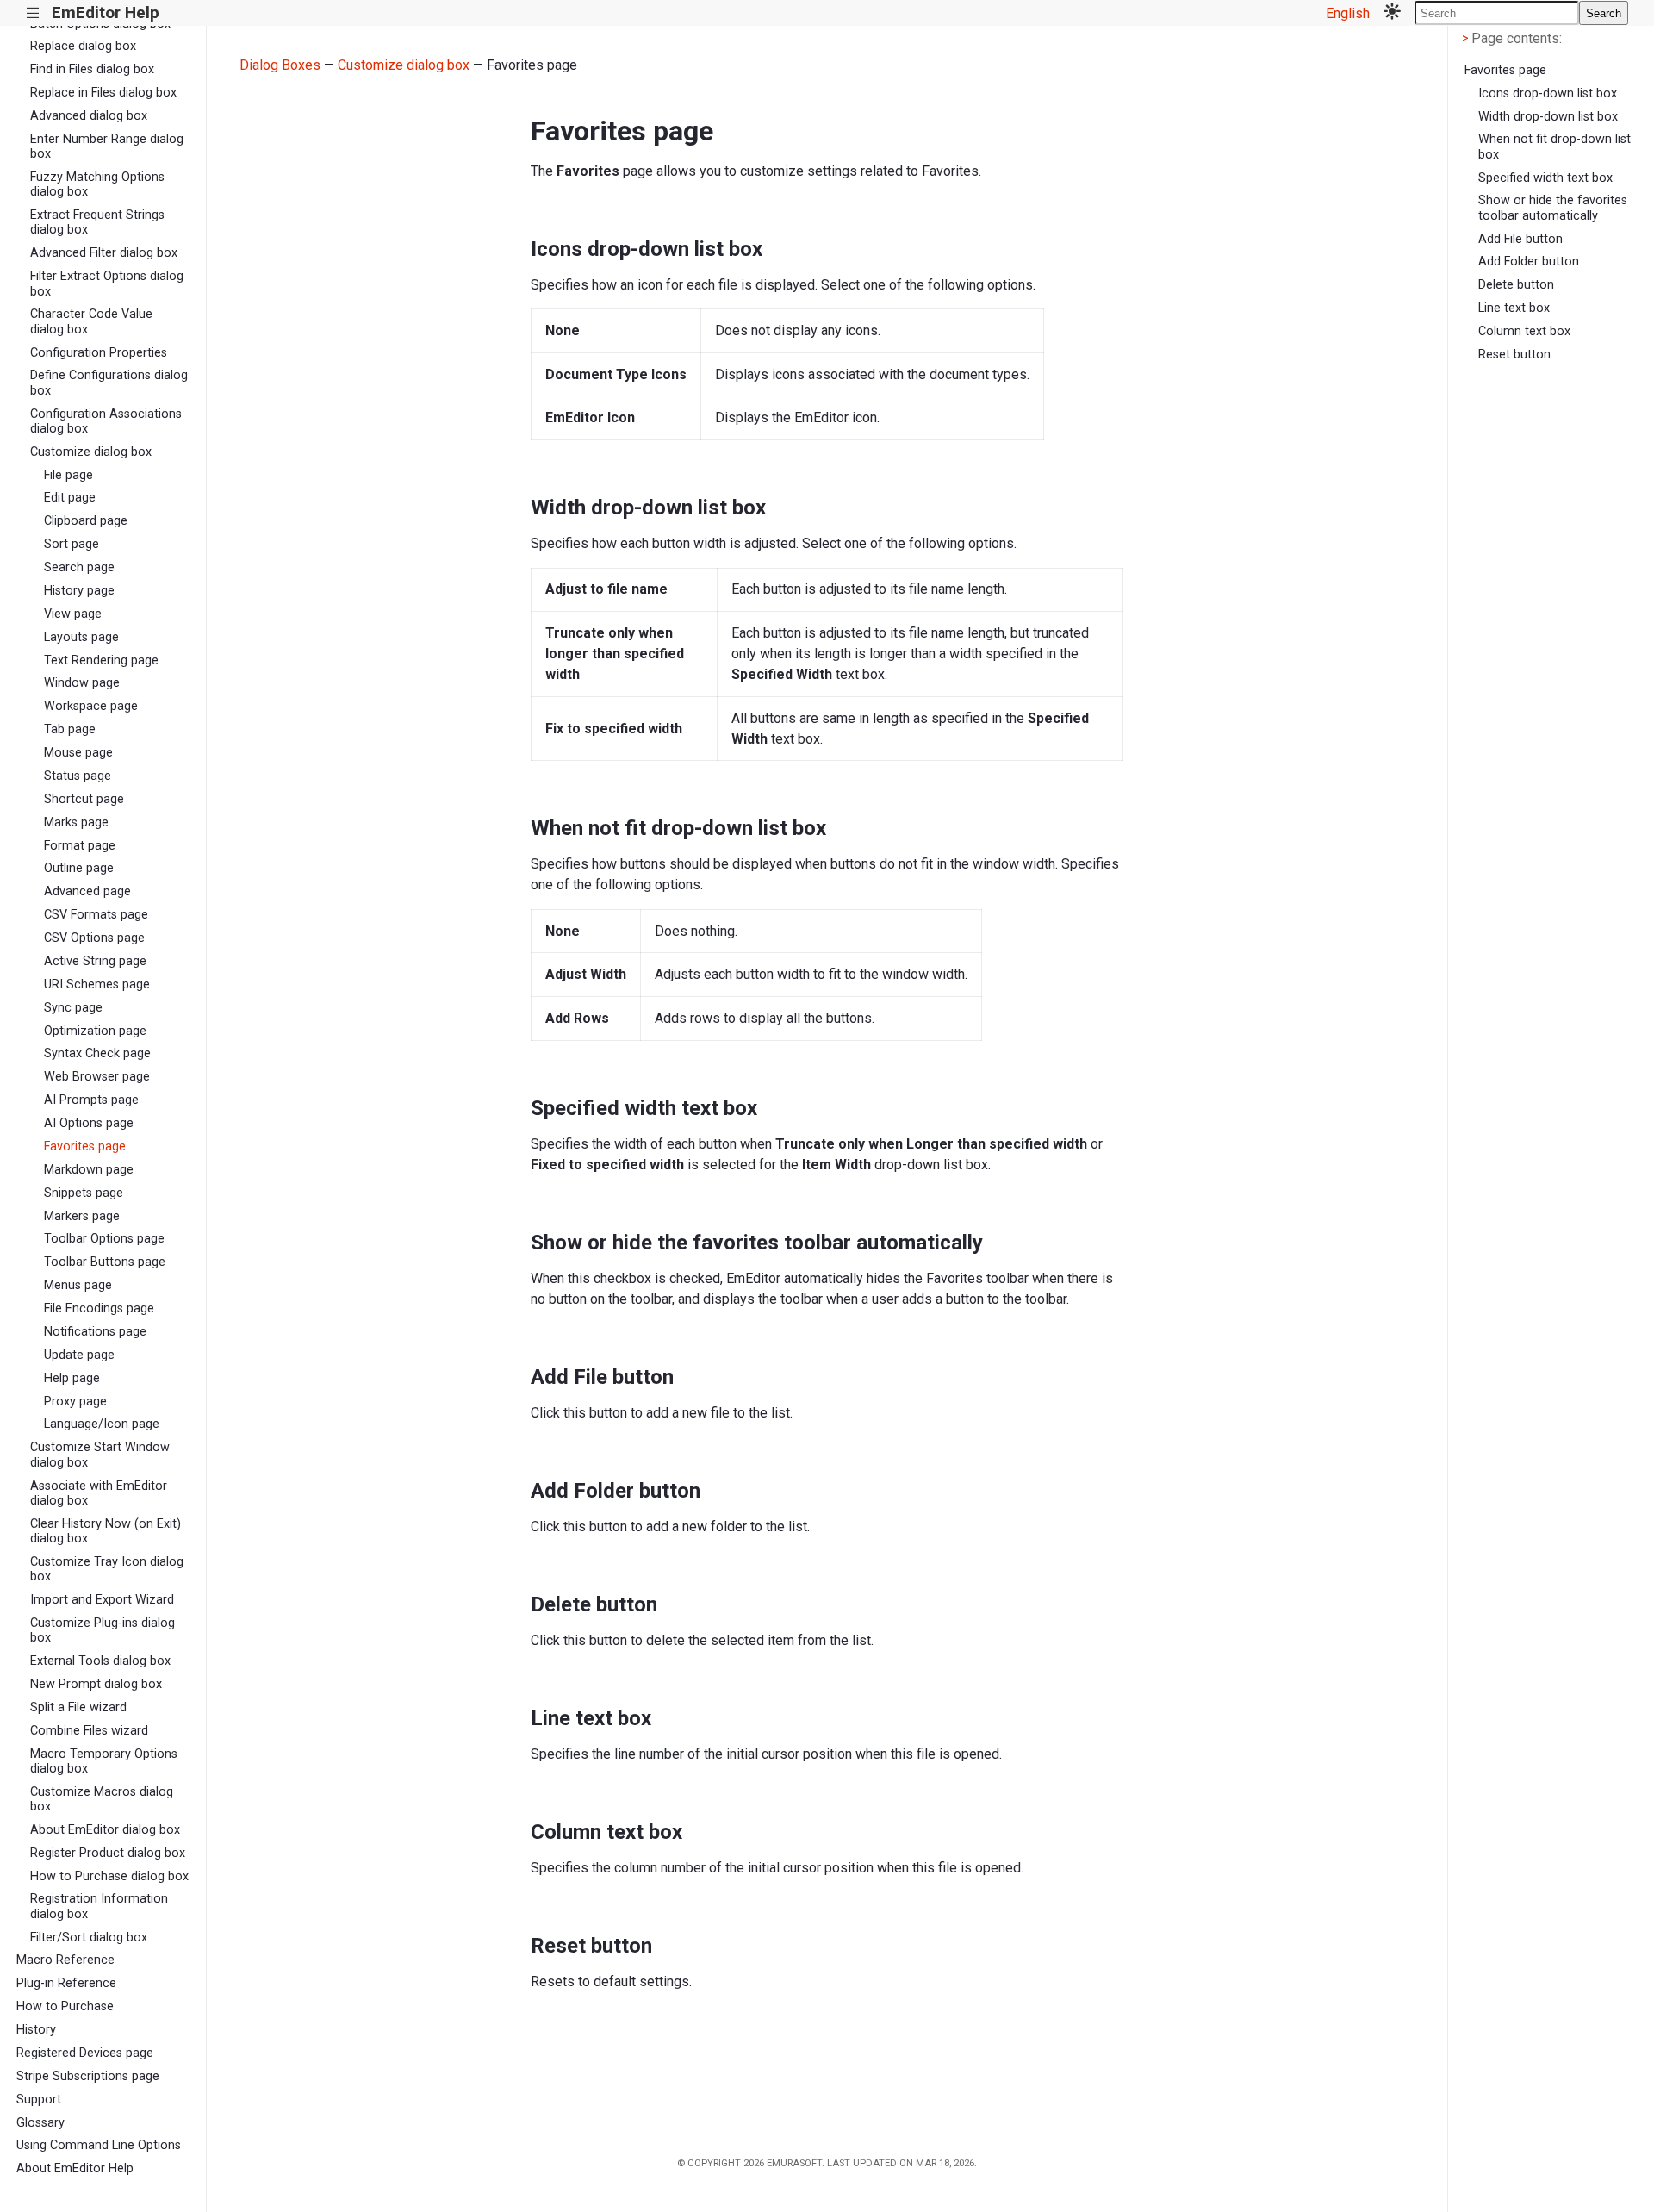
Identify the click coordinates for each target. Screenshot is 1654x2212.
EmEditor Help (106, 12)
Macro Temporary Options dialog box (104, 1761)
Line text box (1514, 308)
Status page (78, 776)
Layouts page (81, 637)
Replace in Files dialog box (103, 93)
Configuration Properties (99, 353)
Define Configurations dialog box (109, 383)
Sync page (73, 1008)
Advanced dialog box (89, 116)
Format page (80, 846)
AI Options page (89, 1123)
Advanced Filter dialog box (104, 253)
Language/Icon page (102, 1424)
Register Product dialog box (108, 1853)
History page (79, 591)
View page (73, 614)
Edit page (70, 498)
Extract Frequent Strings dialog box (97, 222)
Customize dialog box (91, 452)
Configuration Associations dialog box (106, 421)
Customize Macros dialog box (102, 1799)
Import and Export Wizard (102, 1600)
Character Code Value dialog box (91, 321)
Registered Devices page (85, 2053)
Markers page (82, 1216)
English (1348, 13)
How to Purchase (65, 2006)
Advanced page (87, 891)
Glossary (40, 2123)
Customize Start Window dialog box (100, 1455)
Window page (82, 683)
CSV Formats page (96, 915)
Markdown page (89, 1170)
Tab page (70, 729)
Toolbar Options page (104, 1239)
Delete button (1516, 285)
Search (1604, 13)
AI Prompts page (91, 1100)
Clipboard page (86, 521)
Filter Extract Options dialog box (107, 284)
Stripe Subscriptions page (88, 2076)
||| (33, 13)
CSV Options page (94, 938)
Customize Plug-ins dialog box (103, 1630)
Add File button (1520, 239)
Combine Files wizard (89, 1731)
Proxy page (75, 1402)
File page (68, 475)
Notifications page (95, 1332)
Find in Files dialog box (92, 69)
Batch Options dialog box (100, 24)
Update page (79, 1355)
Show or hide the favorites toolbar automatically (1553, 208)
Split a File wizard (78, 1707)
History (36, 2030)
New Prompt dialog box (96, 1684)
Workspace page (91, 706)
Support (39, 2100)
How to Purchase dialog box (109, 1876)
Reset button (1514, 355)
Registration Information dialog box (99, 1906)
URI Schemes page (97, 984)
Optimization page (95, 1031)
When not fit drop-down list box (1555, 146)
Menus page (78, 1285)
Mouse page (78, 753)
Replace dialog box (83, 46)
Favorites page (85, 1147)
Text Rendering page (101, 660)
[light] (1392, 13)
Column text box (1524, 331)
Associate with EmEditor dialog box (99, 1493)
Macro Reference (65, 1960)
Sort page (72, 544)
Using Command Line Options (99, 2145)
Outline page (79, 868)
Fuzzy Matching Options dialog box (97, 184)
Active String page (95, 961)
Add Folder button (1529, 262)
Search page (79, 567)
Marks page (76, 822)
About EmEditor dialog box (105, 1830)
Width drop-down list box (1548, 117)
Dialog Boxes (280, 65)
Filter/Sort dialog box (89, 1938)
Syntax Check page (97, 1053)
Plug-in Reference (66, 1983)
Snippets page (84, 1193)
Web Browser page (97, 1077)
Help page (72, 1378)
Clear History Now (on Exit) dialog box (106, 1531)
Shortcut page (84, 799)
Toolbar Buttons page (105, 1262)
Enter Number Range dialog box (107, 146)
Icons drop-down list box (1548, 93)
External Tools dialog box (100, 1661)
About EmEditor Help (75, 2168)
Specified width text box (1545, 178)
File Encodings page (99, 1309)
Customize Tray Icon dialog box (107, 1569)
